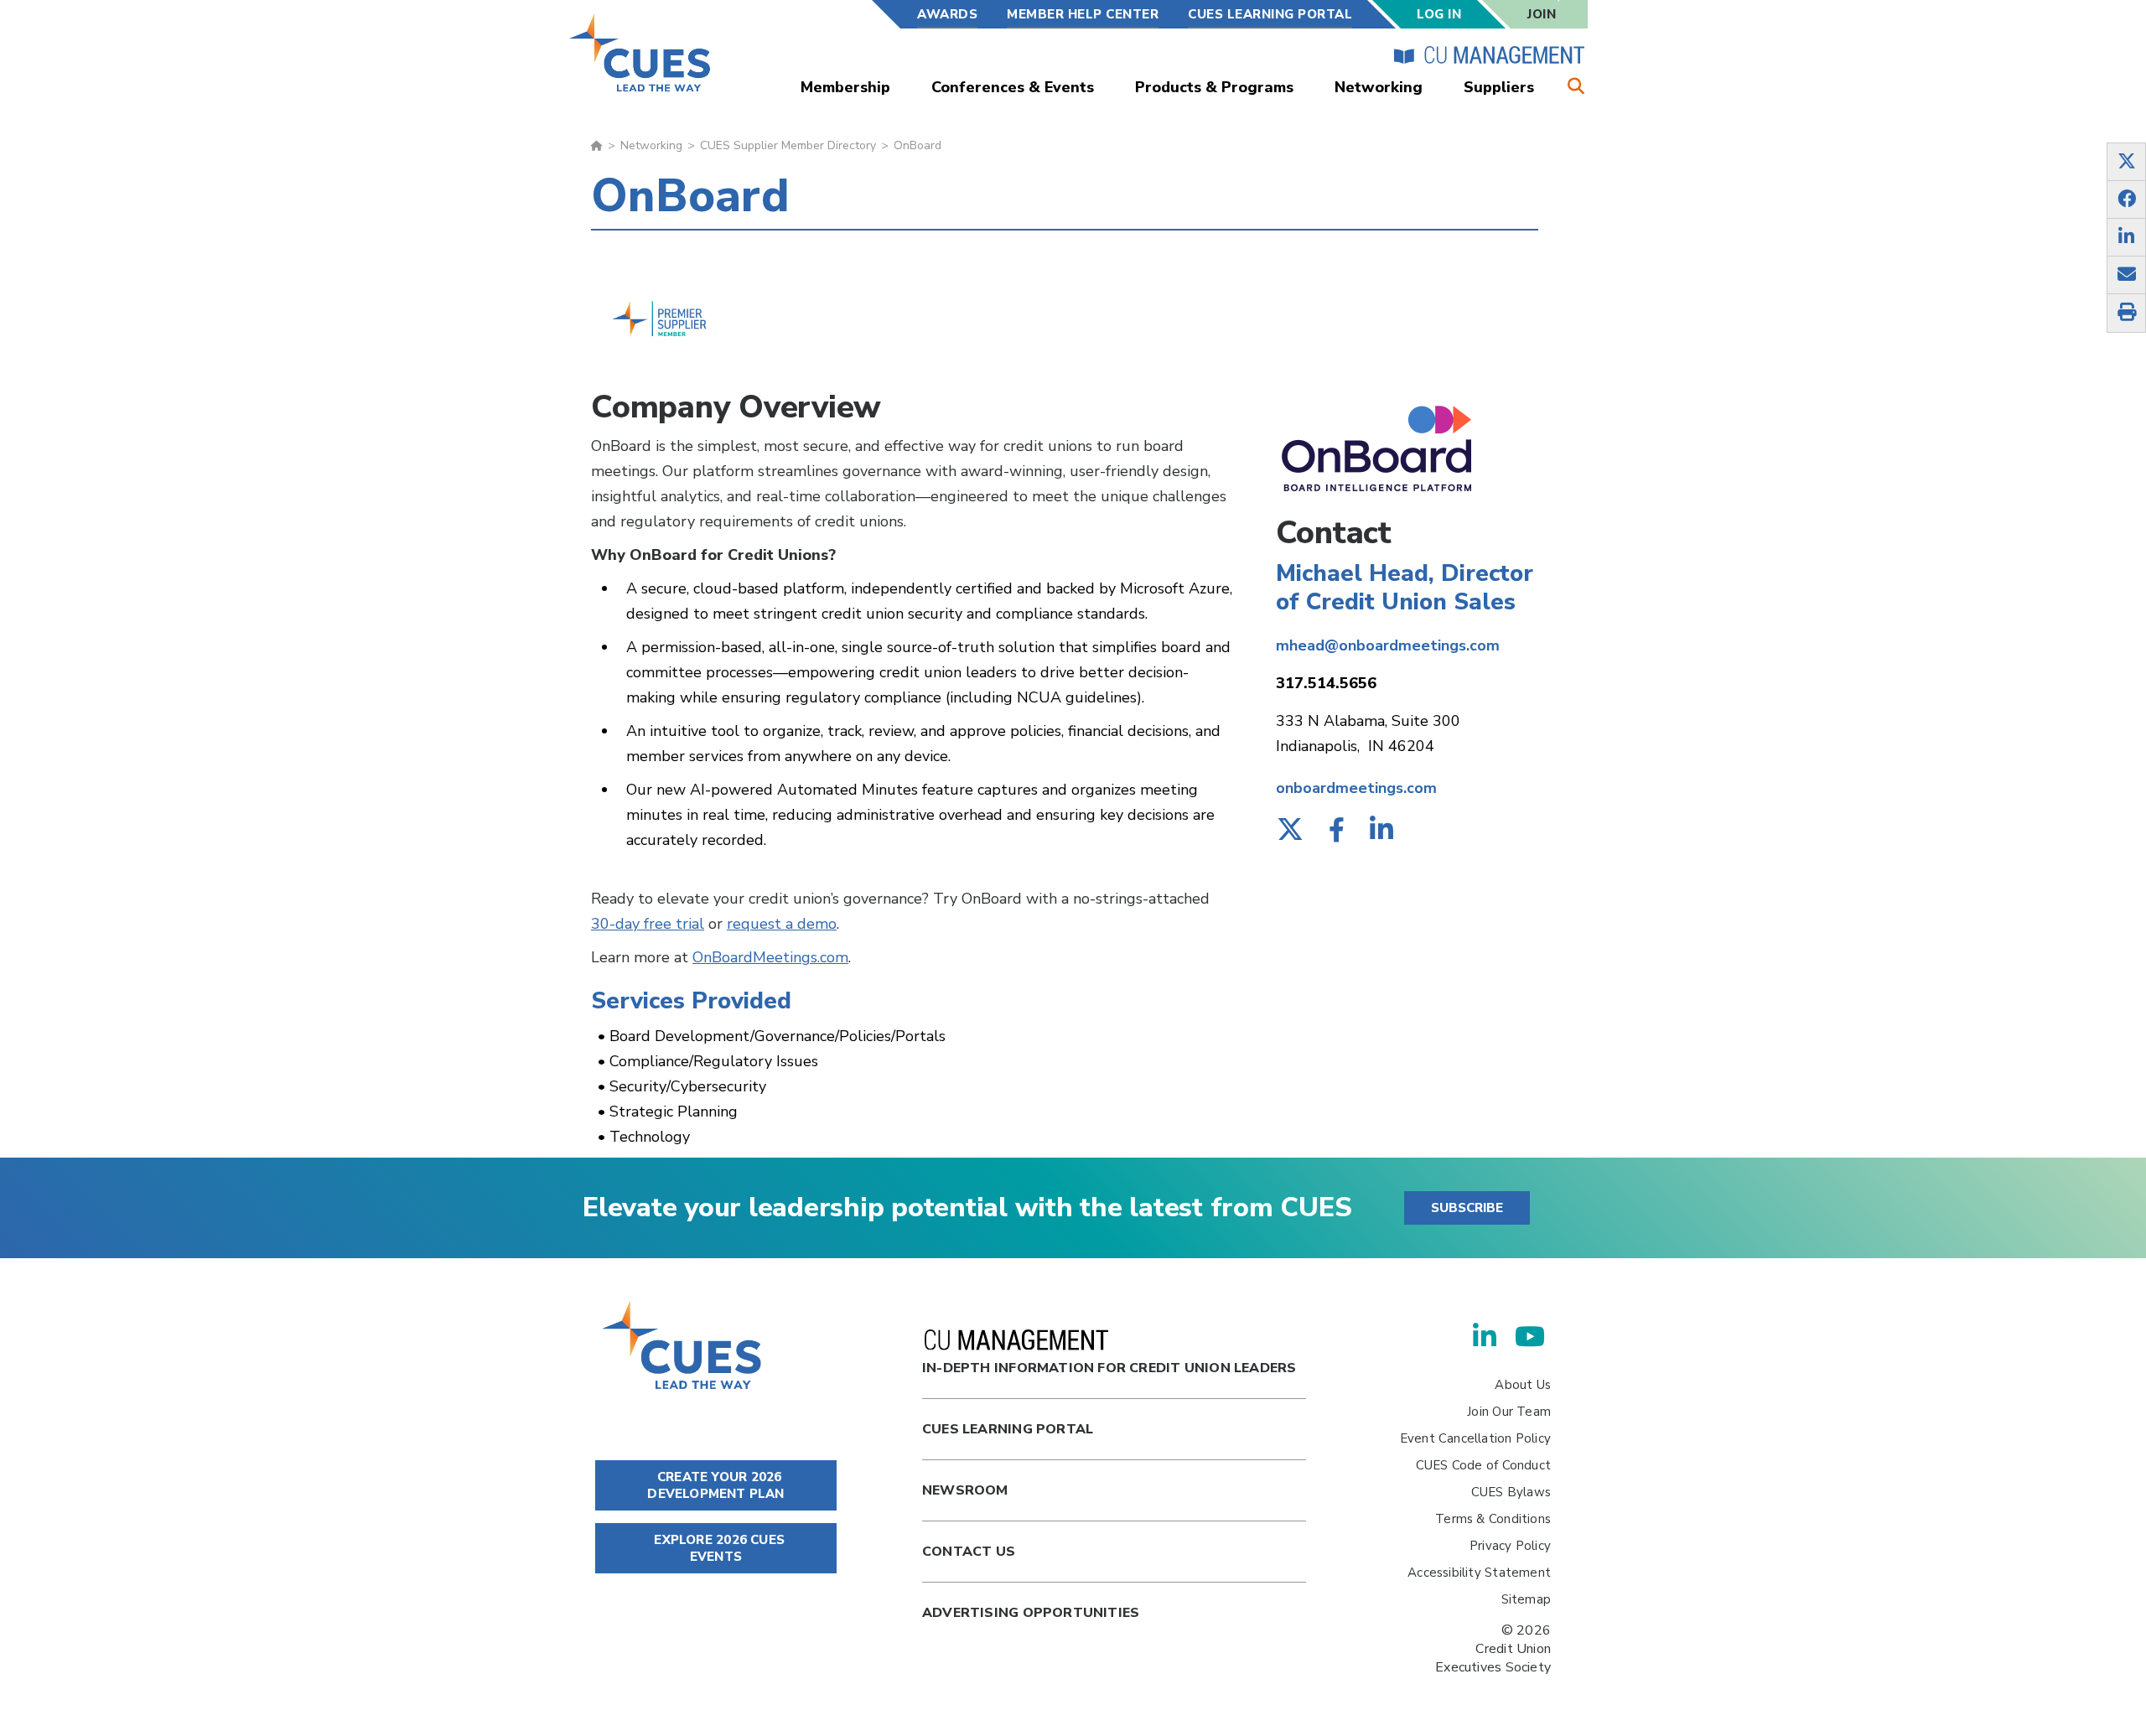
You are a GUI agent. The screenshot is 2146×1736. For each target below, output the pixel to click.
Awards (947, 14)
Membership (845, 87)
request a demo (782, 924)
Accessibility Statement (1479, 1573)
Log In (1439, 14)
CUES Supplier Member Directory (788, 145)
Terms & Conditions (1493, 1519)
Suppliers (1499, 87)
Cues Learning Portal (1008, 1429)
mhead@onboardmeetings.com (1388, 645)
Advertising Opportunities (1031, 1613)
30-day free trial (648, 924)
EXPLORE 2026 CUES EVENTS (718, 1548)
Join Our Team (1509, 1412)
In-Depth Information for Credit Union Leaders (1109, 1368)
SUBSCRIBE (1467, 1208)
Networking (1379, 87)
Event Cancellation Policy (1475, 1438)
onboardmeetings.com (1356, 788)
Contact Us (969, 1552)
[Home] (641, 52)
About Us (1523, 1385)
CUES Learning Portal (1270, 14)
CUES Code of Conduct (1483, 1465)
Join (1542, 14)
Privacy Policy (1510, 1546)
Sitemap (1526, 1599)
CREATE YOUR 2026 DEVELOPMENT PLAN (715, 1485)
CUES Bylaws (1511, 1492)
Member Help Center (1083, 14)
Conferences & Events (1013, 87)
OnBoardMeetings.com (770, 957)
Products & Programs (1214, 87)
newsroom (965, 1490)
